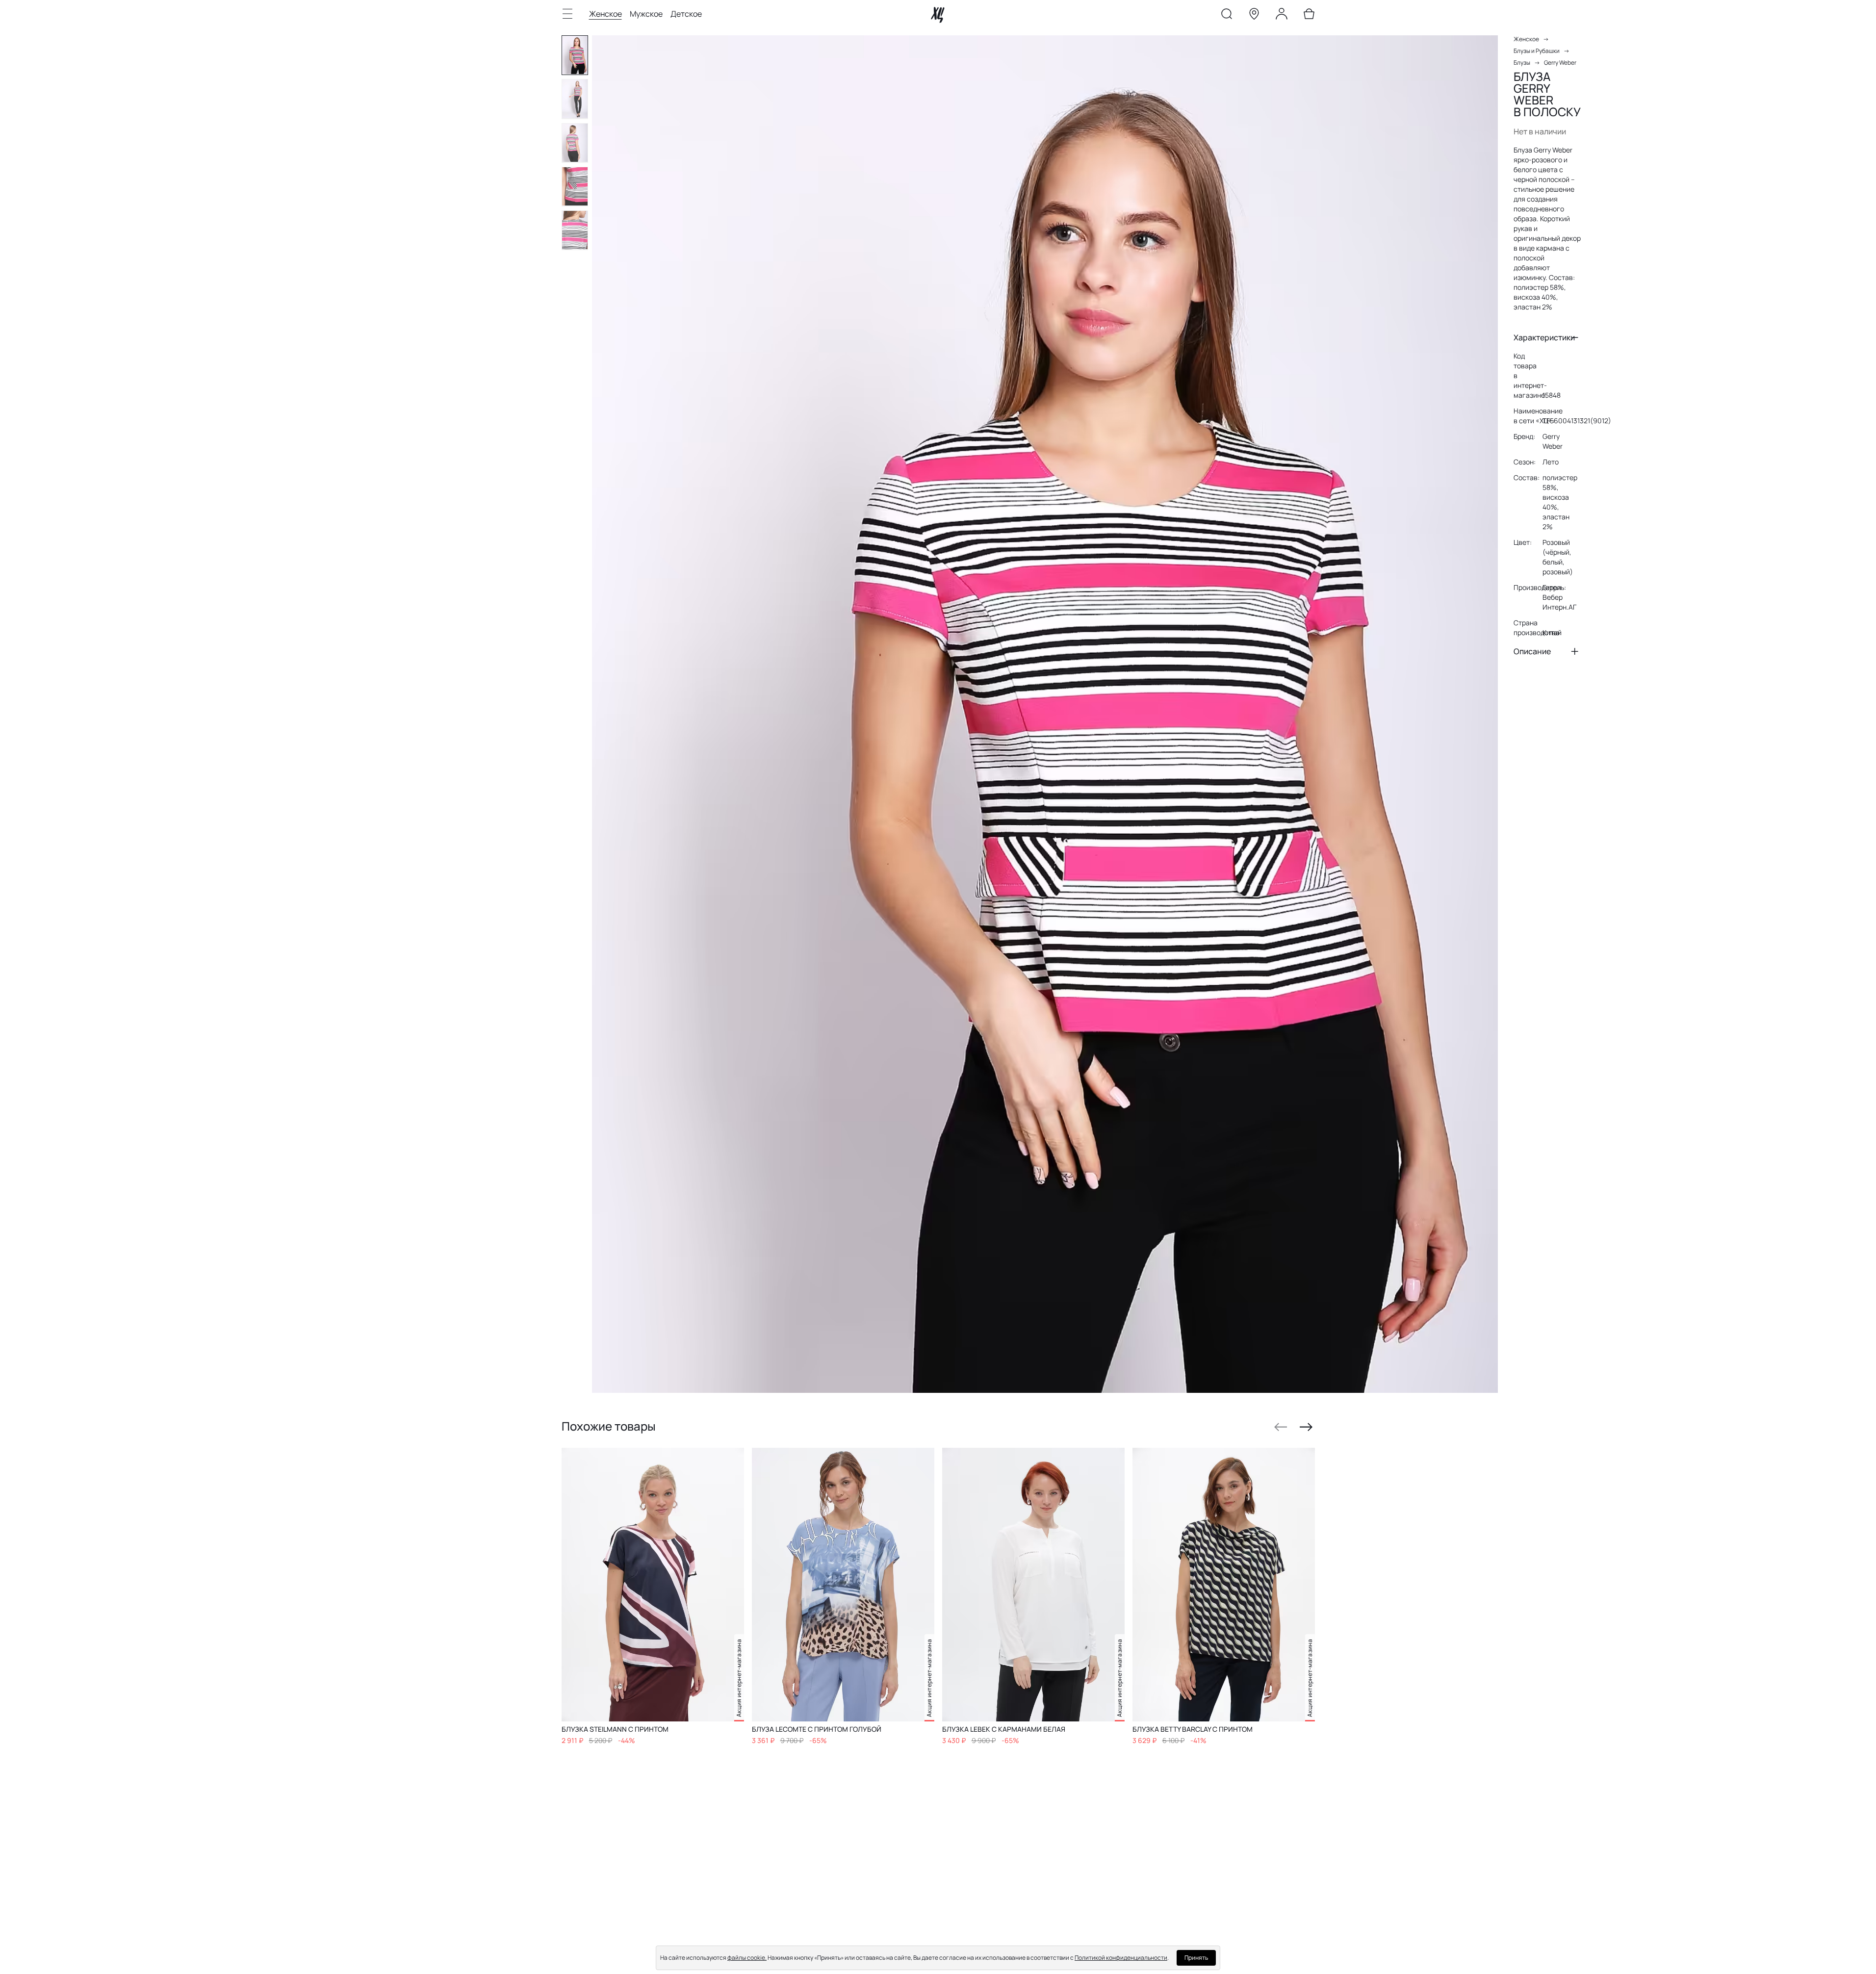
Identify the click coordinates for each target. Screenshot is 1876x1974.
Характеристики (1544, 337)
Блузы (1522, 63)
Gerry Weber (1560, 63)
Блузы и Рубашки (1537, 51)
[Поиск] (1227, 16)
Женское (605, 14)
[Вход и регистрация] (1282, 16)
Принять (1196, 1958)
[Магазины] (1254, 16)
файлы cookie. (747, 1958)
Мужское (646, 14)
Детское (686, 14)
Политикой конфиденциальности (1121, 1958)
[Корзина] (1309, 16)
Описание (1532, 651)
